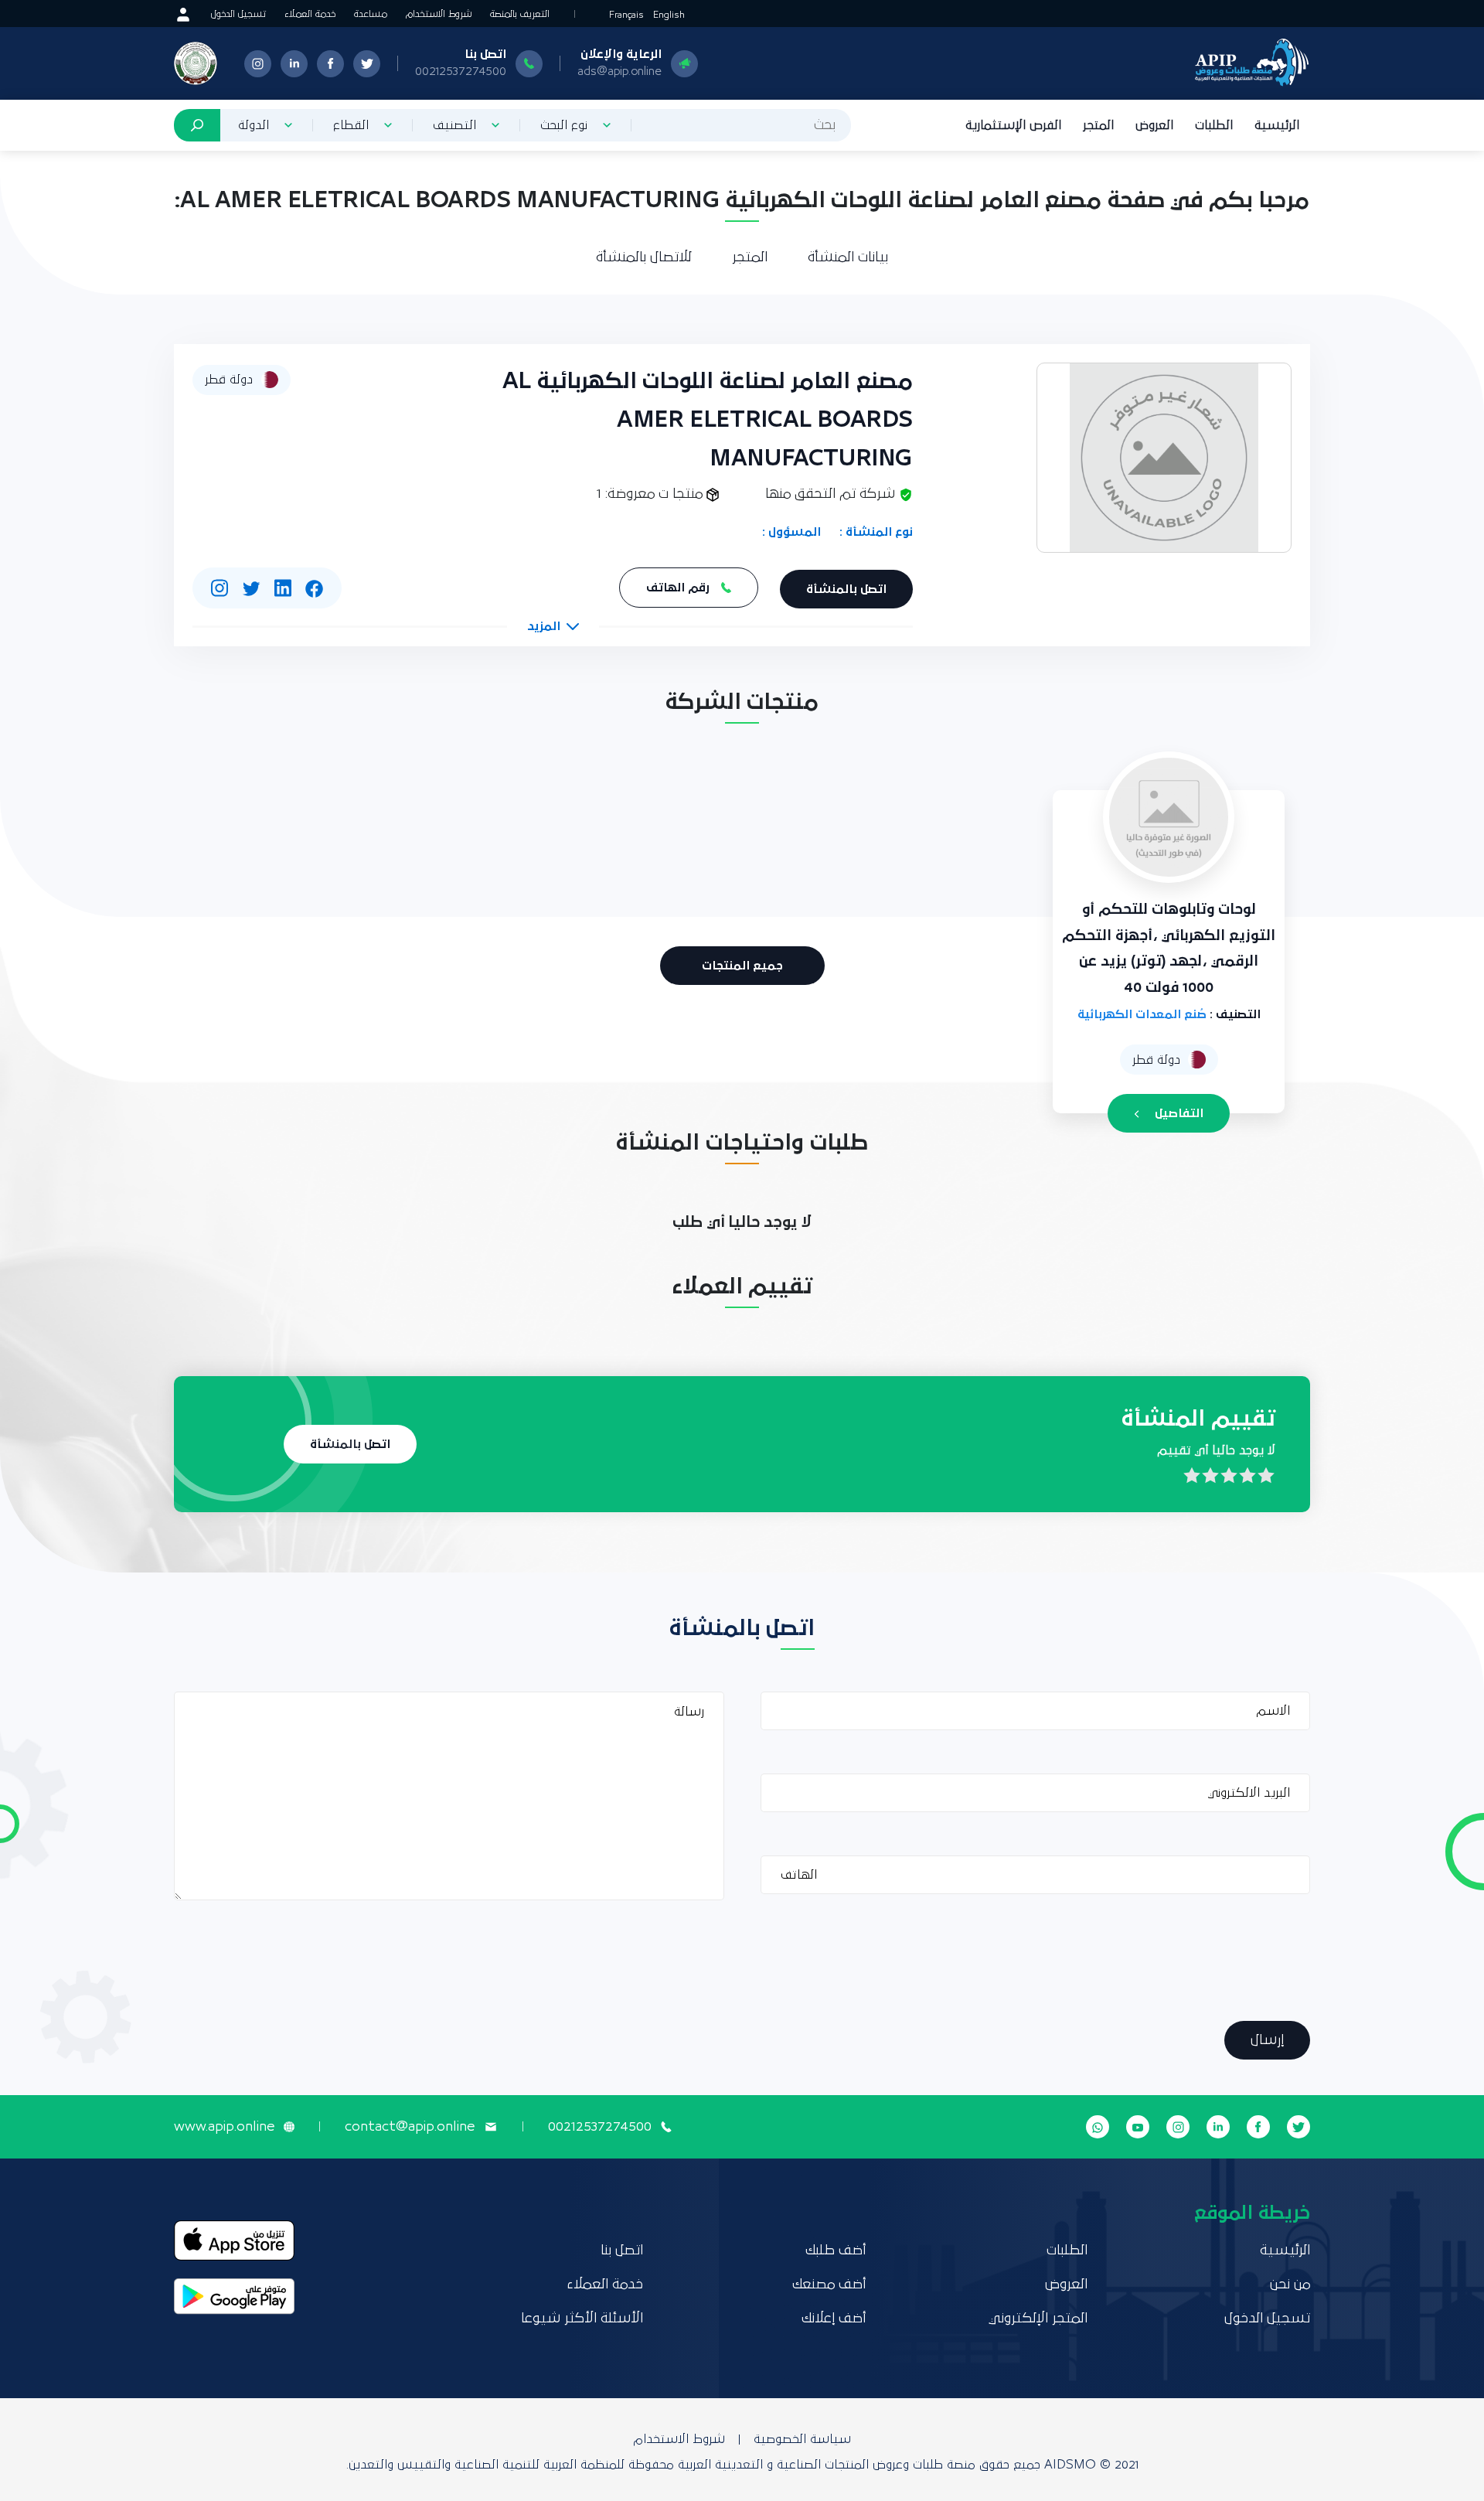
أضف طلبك (836, 2251)
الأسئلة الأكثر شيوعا (582, 2319)
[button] (553, 626)
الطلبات (1214, 125)
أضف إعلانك (834, 2319)
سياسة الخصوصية (802, 2439)
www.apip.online (224, 2127)
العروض (1154, 125)
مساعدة (371, 14)
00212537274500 (461, 71)
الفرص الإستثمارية (1013, 125)
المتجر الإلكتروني (1038, 2319)
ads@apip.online (619, 71)
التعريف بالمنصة (520, 14)
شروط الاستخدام (439, 14)
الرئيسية (1277, 125)
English (669, 15)
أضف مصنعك (829, 2285)
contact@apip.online (410, 2127)
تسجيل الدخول (238, 14)
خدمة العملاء (310, 14)
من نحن (1290, 2285)
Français (626, 15)
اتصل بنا (622, 2251)
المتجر (1098, 125)
